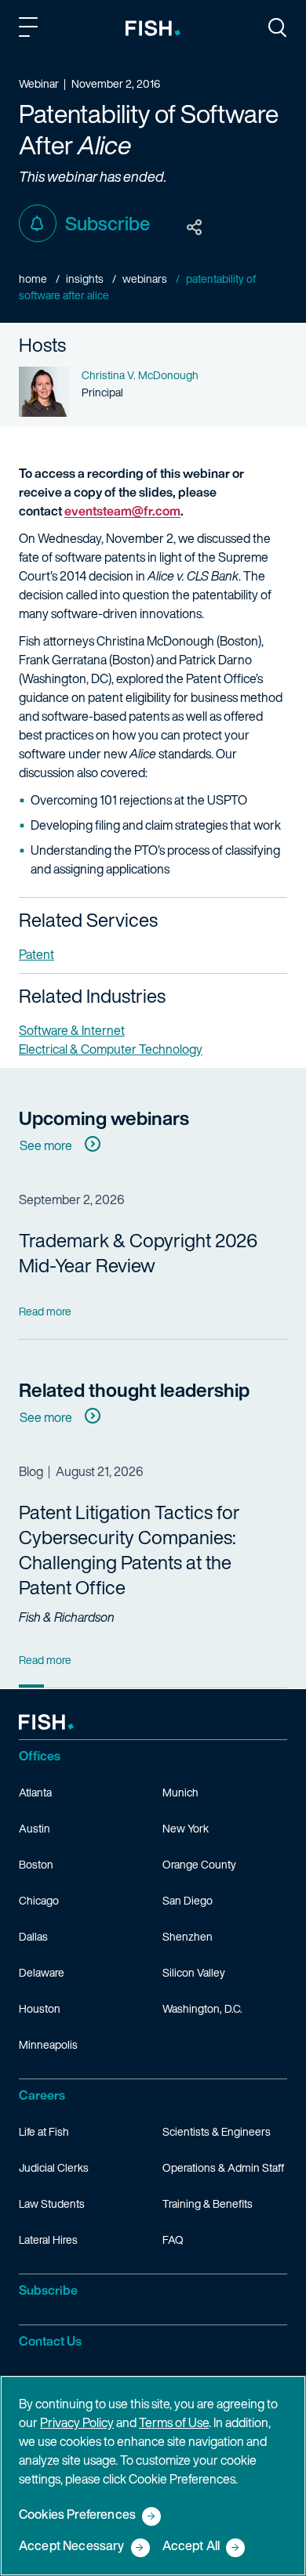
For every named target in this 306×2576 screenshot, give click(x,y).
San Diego (188, 1900)
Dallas (33, 1936)
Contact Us (50, 2341)
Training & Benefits (208, 2203)
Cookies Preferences (77, 2515)
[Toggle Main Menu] (31, 30)
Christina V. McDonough (140, 375)
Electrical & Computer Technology (111, 1049)
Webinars (145, 279)
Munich (180, 1792)
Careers (42, 2095)
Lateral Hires (48, 2240)
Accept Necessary (72, 2547)
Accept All (191, 2547)
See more (46, 1145)
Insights (85, 279)
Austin (35, 1828)
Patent (36, 954)
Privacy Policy (77, 2422)
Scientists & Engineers (217, 2131)
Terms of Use (174, 2422)
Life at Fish (44, 2131)
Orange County (199, 1864)
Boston (36, 1864)
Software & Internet (72, 1030)
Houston (40, 2008)
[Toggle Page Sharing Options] (195, 228)
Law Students (52, 2203)
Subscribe (107, 223)
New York (186, 1828)
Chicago (39, 1900)
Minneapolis (48, 2044)
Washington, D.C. (202, 2008)
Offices (40, 1756)
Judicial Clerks (54, 2167)
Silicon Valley (194, 1972)
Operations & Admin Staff (223, 2167)
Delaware (42, 1972)
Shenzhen (188, 1936)
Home (33, 279)
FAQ (173, 2240)
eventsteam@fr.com (122, 511)
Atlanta (35, 1792)
